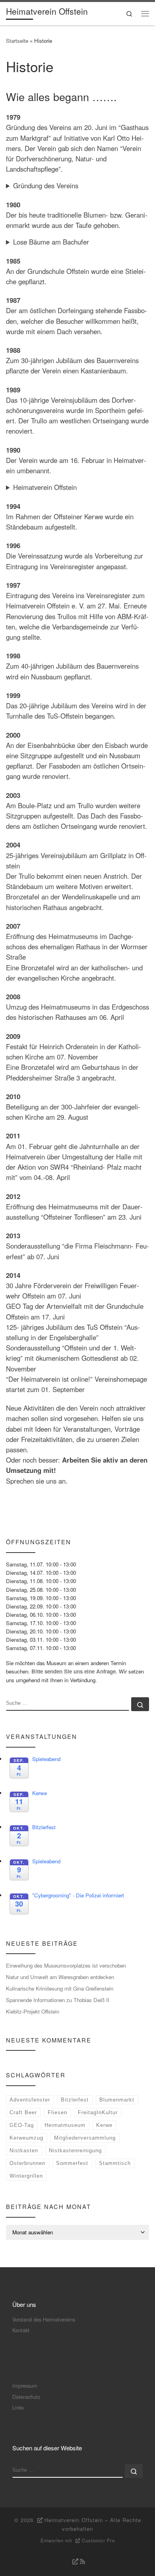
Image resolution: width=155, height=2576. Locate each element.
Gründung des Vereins (46, 186)
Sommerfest (72, 2163)
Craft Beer (23, 2112)
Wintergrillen (26, 2176)
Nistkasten (24, 2150)
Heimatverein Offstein (45, 487)
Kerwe (40, 1793)
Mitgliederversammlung (85, 2138)
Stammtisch (115, 2163)
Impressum (25, 2386)
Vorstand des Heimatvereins (44, 2319)
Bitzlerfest (44, 1827)
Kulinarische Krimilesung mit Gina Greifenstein (60, 1988)
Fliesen (57, 2112)
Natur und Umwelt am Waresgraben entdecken (60, 1977)
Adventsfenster (30, 2100)
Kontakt (21, 2330)
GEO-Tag (22, 2125)
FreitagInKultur (98, 2112)
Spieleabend (46, 1759)
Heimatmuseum (65, 2125)
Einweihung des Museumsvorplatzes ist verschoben (66, 1965)
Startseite (17, 41)
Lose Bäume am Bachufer (51, 242)
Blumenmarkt (117, 2100)
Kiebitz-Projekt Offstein (33, 2011)
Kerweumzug (26, 2138)
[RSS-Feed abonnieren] (78, 2562)
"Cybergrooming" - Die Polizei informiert (78, 1895)
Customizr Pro (98, 2540)
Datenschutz (26, 2397)
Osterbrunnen (27, 2163)
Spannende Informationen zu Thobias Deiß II (58, 2000)
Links (18, 2407)
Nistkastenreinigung (75, 2150)
